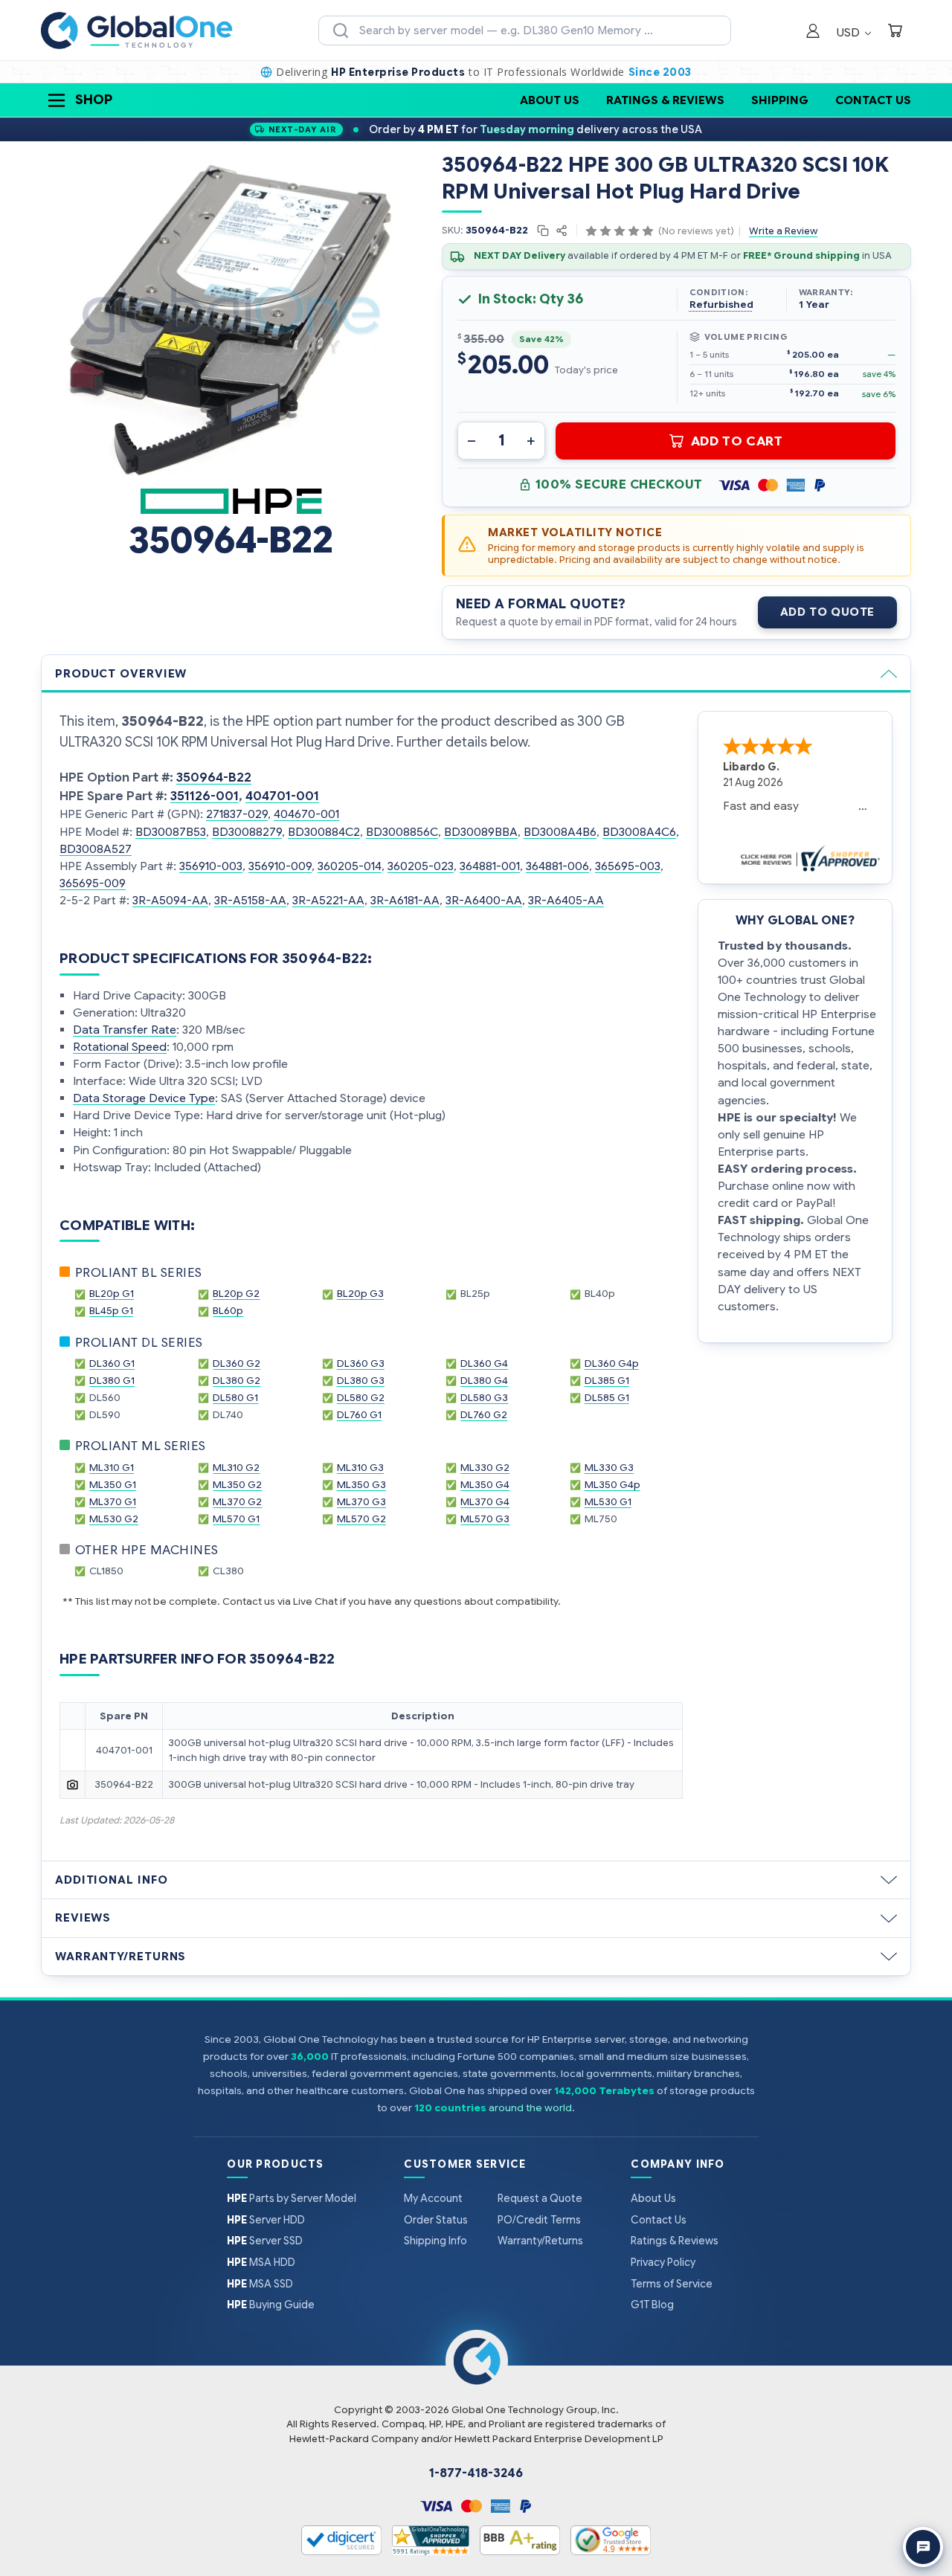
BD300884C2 (324, 832)
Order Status (436, 2220)
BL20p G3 (360, 1294)
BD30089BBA (481, 832)
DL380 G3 (361, 1381)
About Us (550, 100)
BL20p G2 (236, 1294)
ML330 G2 (485, 1468)
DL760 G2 (484, 1415)
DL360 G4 (484, 1363)
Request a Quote (540, 2198)
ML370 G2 (237, 1502)
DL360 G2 (237, 1363)
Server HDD (266, 2220)
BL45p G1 (111, 1311)
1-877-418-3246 (476, 2473)
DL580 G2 (361, 1398)
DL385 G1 (607, 1381)
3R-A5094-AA (170, 900)
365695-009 (93, 883)
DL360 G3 (361, 1363)
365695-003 (628, 866)
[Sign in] (813, 32)
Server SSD (265, 2241)
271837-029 (237, 814)
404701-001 (282, 796)
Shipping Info (435, 2241)
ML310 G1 (112, 1468)
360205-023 (421, 866)
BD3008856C (402, 832)
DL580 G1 (235, 1398)
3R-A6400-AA (484, 900)
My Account (433, 2198)
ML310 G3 (360, 1468)
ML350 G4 (485, 1485)
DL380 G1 (112, 1381)
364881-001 (490, 866)
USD (850, 32)
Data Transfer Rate (125, 1030)
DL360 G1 (112, 1363)
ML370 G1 (113, 1502)
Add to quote (827, 612)
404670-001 (306, 814)
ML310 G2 (236, 1468)
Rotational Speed (120, 1047)
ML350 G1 (113, 1485)
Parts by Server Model (292, 2198)
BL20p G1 (112, 1294)
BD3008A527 (96, 849)
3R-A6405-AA (566, 900)
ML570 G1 (236, 1519)
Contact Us (873, 100)
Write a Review (783, 231)
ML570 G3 (485, 1519)
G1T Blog (652, 2305)
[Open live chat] (923, 2547)
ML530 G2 (114, 1519)
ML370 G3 (361, 1502)
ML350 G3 (361, 1485)
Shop (94, 100)
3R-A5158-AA (250, 900)
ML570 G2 (361, 1519)
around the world (530, 2108)
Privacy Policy (663, 2262)
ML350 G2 (237, 1485)
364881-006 (557, 866)
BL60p (228, 1311)
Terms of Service (672, 2284)
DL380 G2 (237, 1381)
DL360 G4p (612, 1363)
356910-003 (211, 866)
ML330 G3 (609, 1468)
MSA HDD (261, 2262)
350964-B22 (214, 777)
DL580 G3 (484, 1398)
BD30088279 (247, 832)
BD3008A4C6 (639, 832)
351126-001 (205, 796)
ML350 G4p (612, 1485)
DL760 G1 (359, 1415)
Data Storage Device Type (144, 1098)
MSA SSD (260, 2284)
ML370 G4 (485, 1502)
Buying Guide (271, 2305)
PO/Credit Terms (539, 2220)
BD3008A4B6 (560, 832)
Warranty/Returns (540, 2241)
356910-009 (280, 866)
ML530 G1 (608, 1502)
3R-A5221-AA (328, 900)
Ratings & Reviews (665, 100)
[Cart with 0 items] (895, 32)
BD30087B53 (171, 832)
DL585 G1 (607, 1398)
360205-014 (350, 866)
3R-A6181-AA (405, 900)
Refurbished (721, 305)
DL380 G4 (484, 1381)
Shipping (780, 100)
